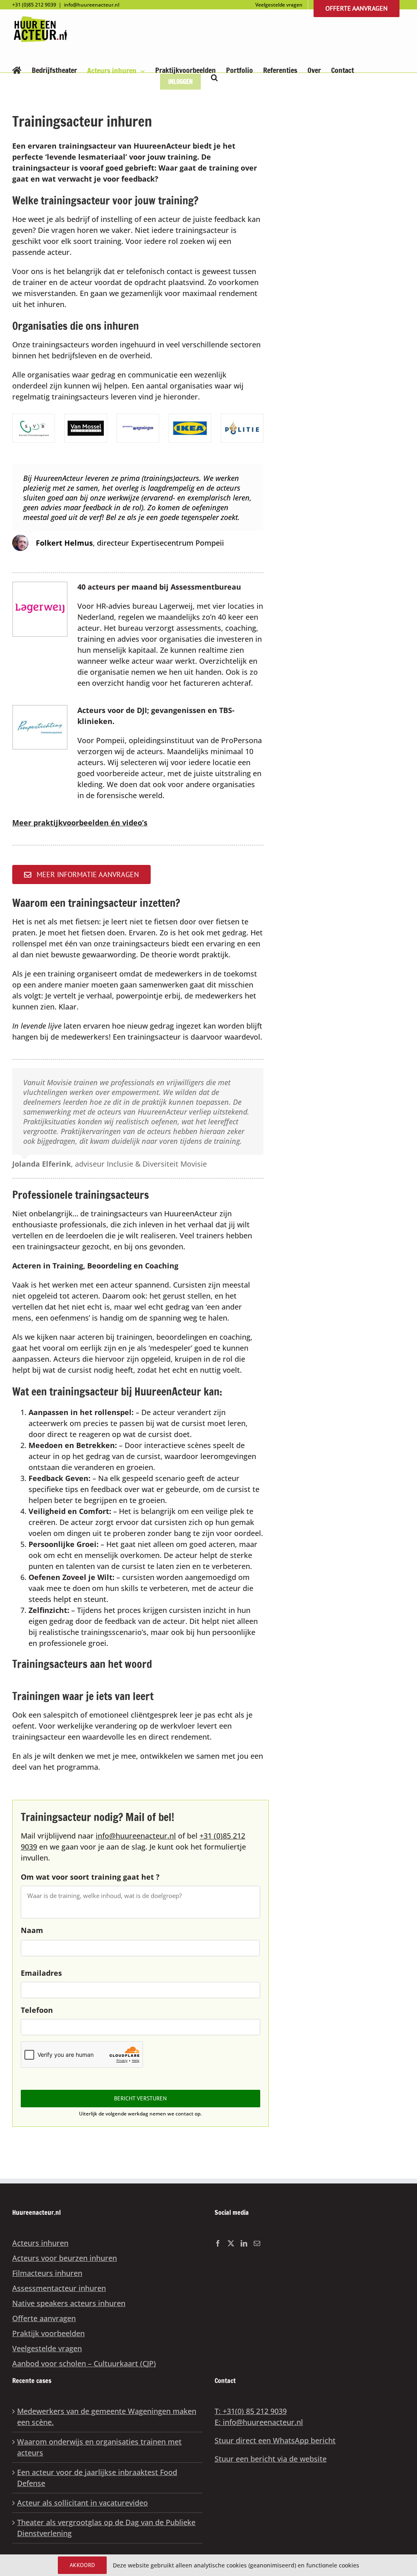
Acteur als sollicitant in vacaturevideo (82, 2503)
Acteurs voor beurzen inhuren (65, 2258)
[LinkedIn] (244, 2243)
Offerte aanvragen (44, 2318)
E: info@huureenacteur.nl (259, 2422)
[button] (214, 77)
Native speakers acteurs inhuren (69, 2303)
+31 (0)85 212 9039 (34, 5)
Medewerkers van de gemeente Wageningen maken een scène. (107, 2417)
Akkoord (82, 2565)
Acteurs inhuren (40, 2243)
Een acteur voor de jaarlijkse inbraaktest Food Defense (97, 2478)
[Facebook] (218, 2243)
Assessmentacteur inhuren (59, 2288)
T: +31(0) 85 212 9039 (251, 2411)
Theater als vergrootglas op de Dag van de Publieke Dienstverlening (106, 2528)
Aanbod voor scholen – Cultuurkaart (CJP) (84, 2363)
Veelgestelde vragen (47, 2348)
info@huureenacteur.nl (92, 5)
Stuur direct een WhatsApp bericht (275, 2440)
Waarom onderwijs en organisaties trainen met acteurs (99, 2447)
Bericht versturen (140, 2098)
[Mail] (257, 2243)
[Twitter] (231, 2243)
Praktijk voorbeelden (48, 2333)
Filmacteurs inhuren (47, 2273)
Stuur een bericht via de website (271, 2459)
